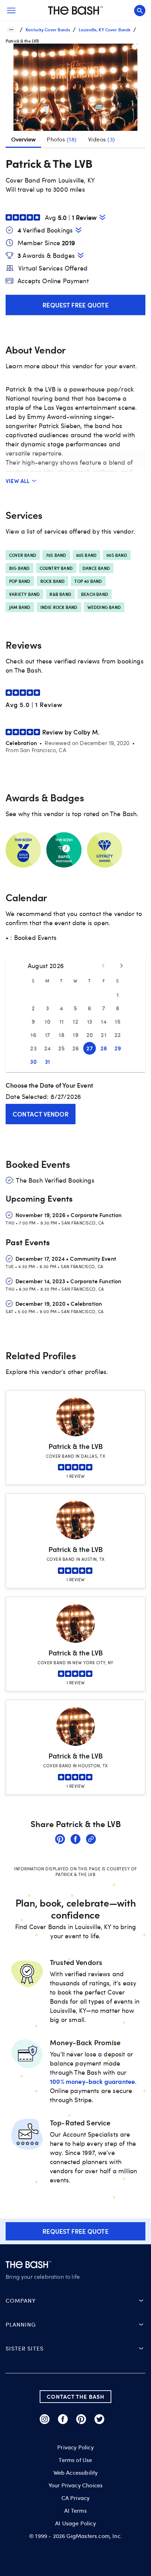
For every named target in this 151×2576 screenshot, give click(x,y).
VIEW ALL (18, 481)
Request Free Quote (75, 305)
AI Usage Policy (75, 2523)
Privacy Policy (75, 2447)
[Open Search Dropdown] (140, 11)
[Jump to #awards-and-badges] (81, 255)
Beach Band (95, 594)
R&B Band (60, 594)
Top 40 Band (88, 581)
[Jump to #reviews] (102, 217)
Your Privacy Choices (75, 2485)
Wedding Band (104, 607)
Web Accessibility (76, 2473)
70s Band (56, 555)
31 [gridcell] (48, 1061)
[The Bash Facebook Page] (63, 2419)
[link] (60, 1840)
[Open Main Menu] (11, 11)
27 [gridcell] (90, 1048)
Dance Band (96, 568)
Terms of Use (75, 2460)
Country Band (56, 568)
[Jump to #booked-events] (78, 230)
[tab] (62, 139)
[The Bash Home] (75, 11)
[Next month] (122, 966)
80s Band (87, 555)
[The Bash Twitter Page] (99, 2419)
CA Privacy (76, 2498)
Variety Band (24, 594)
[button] (75, 90)
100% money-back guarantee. (93, 2081)
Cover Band (23, 555)
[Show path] (11, 30)
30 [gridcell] (33, 1061)
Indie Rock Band (59, 607)
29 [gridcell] (118, 1048)
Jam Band (20, 607)
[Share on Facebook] (75, 1840)
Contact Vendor (41, 1114)
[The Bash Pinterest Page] (81, 2419)
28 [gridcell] (104, 1048)
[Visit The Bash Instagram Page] (45, 2419)
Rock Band (53, 581)
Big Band (19, 568)
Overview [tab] (23, 139)
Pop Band (20, 581)
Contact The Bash (75, 2396)
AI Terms (75, 2511)
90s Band (117, 555)
